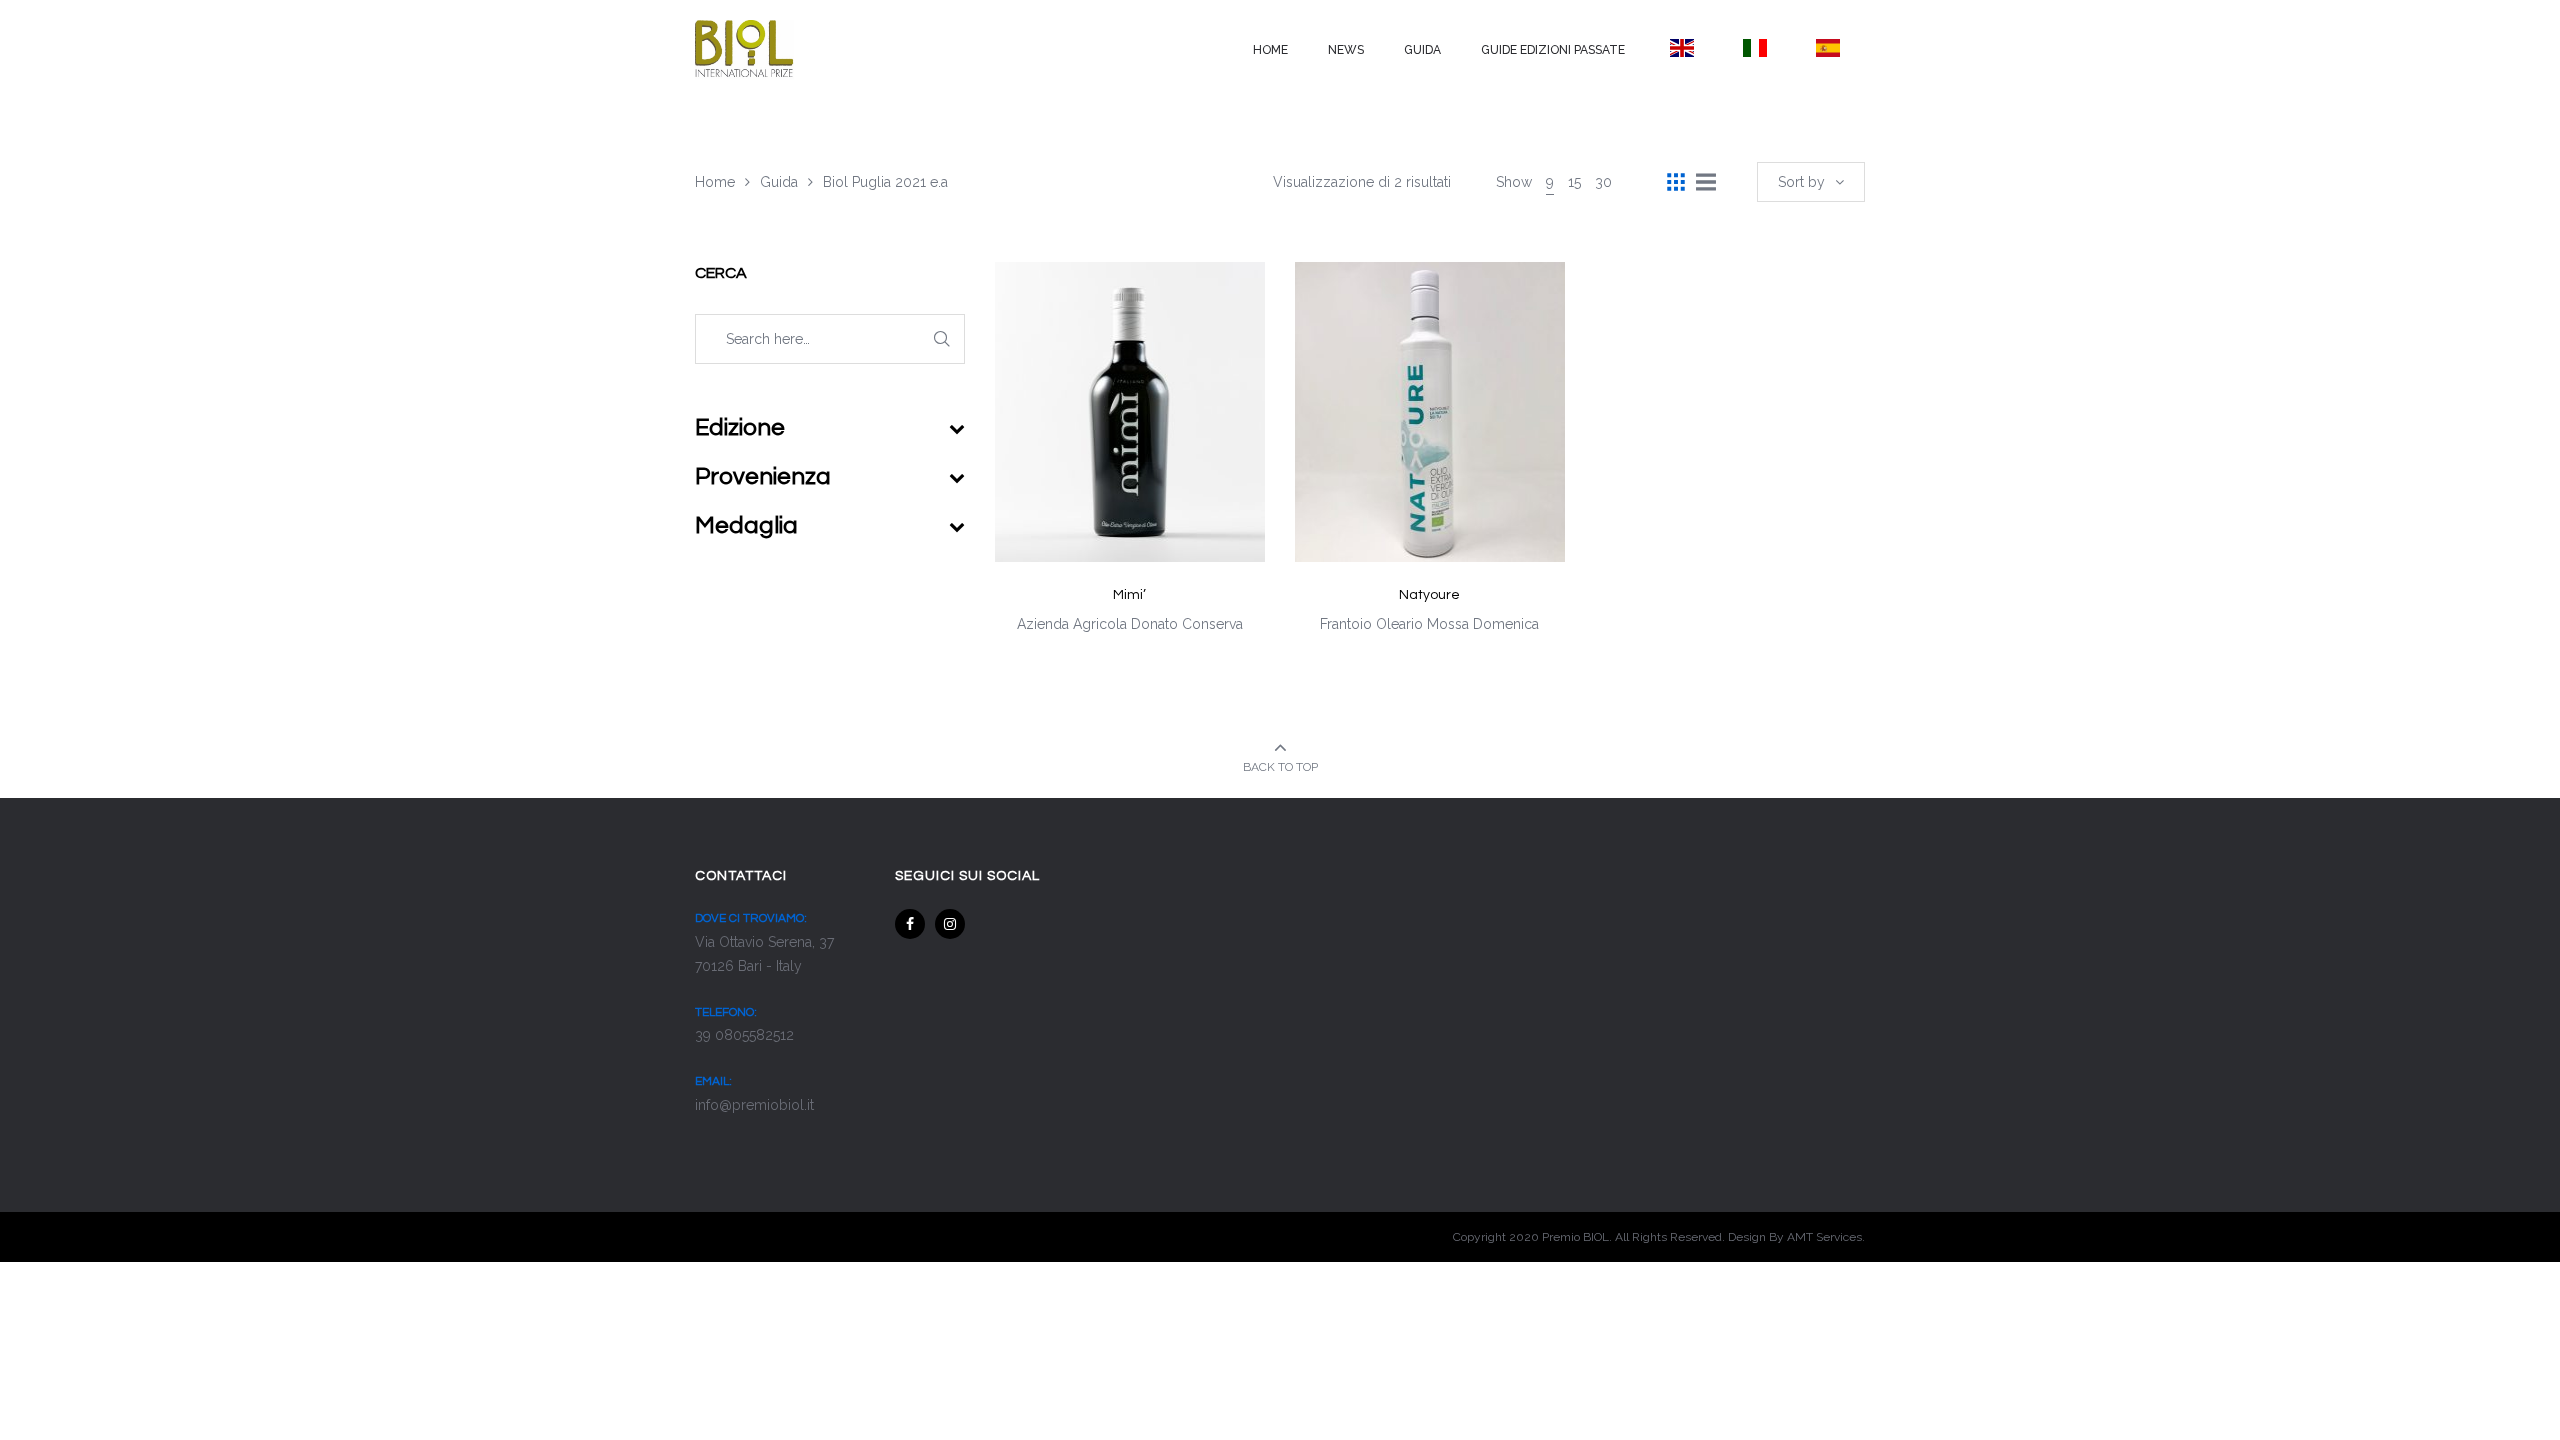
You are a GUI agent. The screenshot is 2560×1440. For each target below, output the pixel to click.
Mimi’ (1129, 595)
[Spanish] (1828, 48)
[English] (1681, 48)
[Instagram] (950, 924)
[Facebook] (910, 924)
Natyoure (1429, 595)
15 (1574, 182)
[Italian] (1754, 48)
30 (1603, 182)
